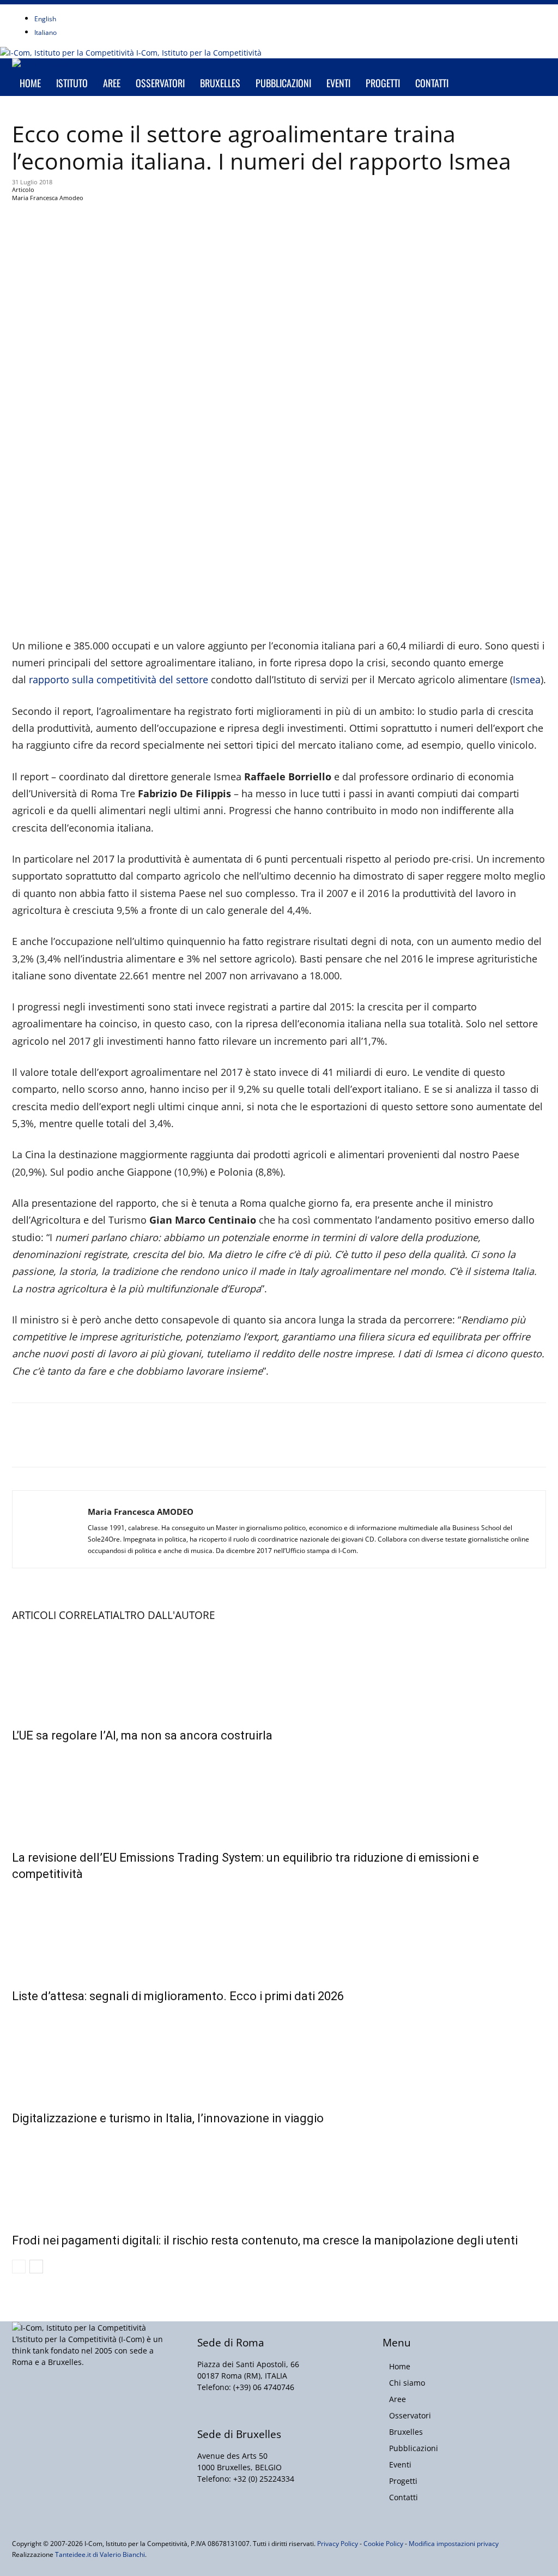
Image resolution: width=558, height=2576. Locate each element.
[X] (107, 10)
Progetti (383, 83)
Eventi (338, 83)
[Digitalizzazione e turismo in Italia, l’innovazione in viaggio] (279, 2055)
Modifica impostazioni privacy (454, 2544)
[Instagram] (91, 10)
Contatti (432, 83)
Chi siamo (407, 2383)
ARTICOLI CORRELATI (62, 1615)
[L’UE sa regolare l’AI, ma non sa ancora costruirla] (279, 1672)
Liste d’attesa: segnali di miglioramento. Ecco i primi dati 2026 (178, 1996)
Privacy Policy (338, 2544)
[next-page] (36, 2267)
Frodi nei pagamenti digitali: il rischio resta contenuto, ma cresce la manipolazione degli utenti (265, 2240)
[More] (270, 221)
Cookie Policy (383, 2544)
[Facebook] (83, 10)
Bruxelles (220, 83)
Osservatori (160, 83)
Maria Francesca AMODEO (141, 1512)
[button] (533, 72)
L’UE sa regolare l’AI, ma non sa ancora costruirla (142, 1735)
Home (30, 83)
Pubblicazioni (283, 83)
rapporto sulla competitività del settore (120, 679)
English (45, 19)
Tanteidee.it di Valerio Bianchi (100, 2554)
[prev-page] (19, 2267)
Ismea (527, 679)
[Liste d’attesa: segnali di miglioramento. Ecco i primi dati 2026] (279, 1933)
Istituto (72, 83)
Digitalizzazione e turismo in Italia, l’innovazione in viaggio (168, 2118)
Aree (112, 83)
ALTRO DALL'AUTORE (164, 1615)
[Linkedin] (99, 10)
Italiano (46, 32)
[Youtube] (114, 10)
